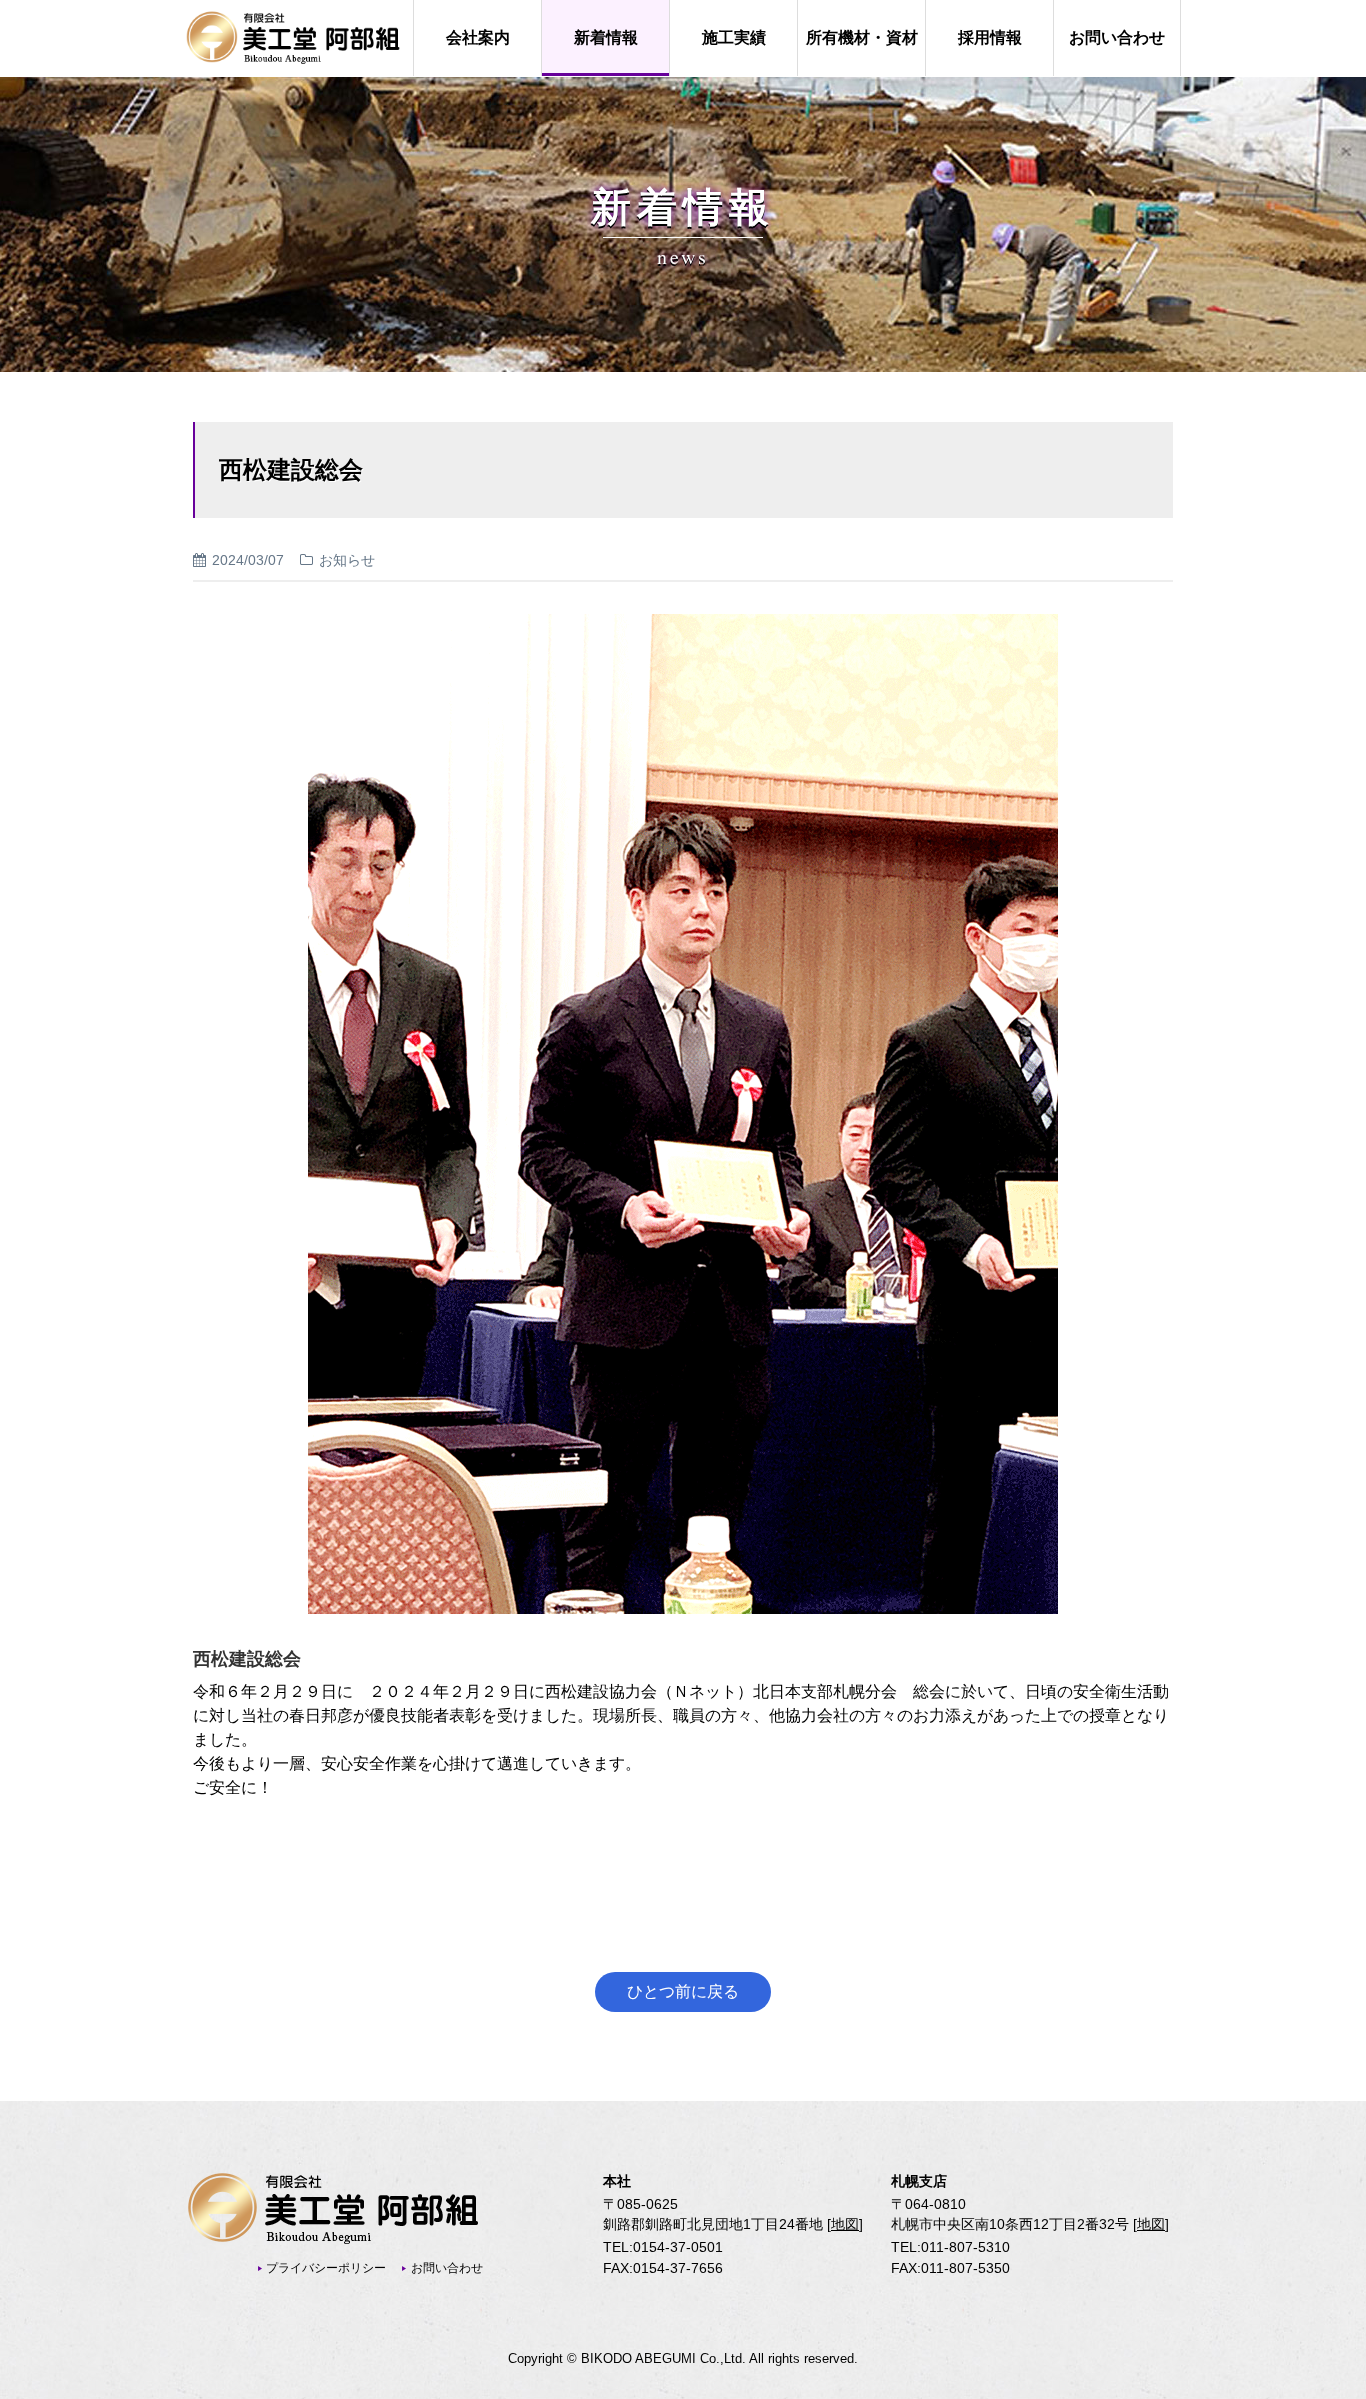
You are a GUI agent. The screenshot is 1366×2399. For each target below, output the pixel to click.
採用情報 (990, 37)
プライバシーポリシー (326, 2268)
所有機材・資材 (862, 37)
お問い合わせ (1117, 37)
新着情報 (606, 37)
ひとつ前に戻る (683, 1991)
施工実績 (734, 37)
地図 (845, 2224)
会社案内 (478, 37)
